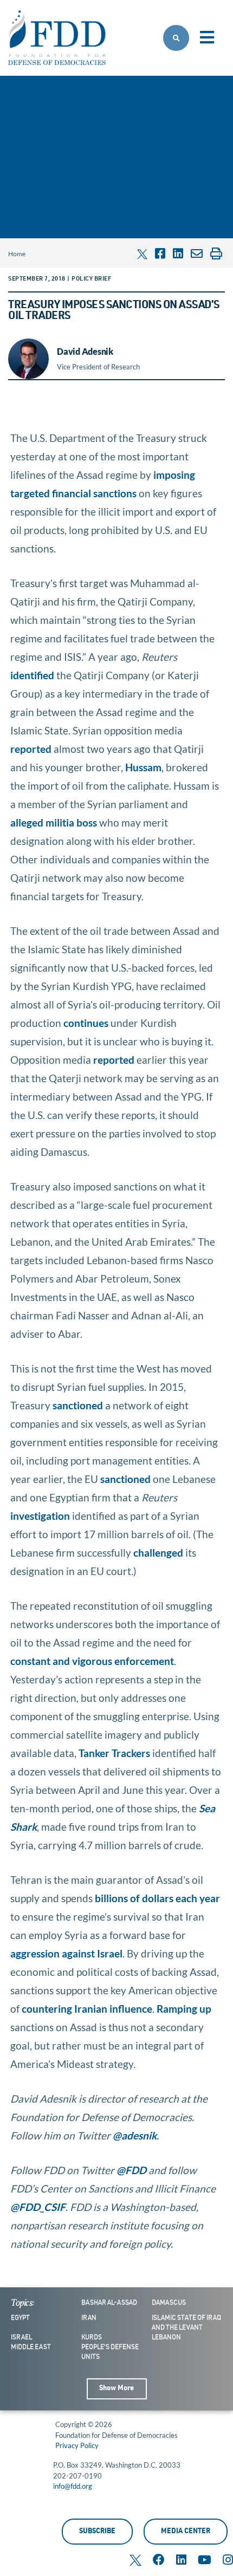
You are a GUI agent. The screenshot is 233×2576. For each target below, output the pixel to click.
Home (17, 254)
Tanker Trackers (114, 1753)
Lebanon (166, 2338)
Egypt (20, 2318)
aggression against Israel (66, 1953)
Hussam (143, 767)
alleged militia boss (54, 822)
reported (31, 749)
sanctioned (78, 1405)
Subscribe (97, 2532)
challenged (158, 1553)
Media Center (186, 2532)
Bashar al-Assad (109, 2303)
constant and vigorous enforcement (92, 1661)
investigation (40, 1516)
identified (32, 675)
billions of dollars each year (157, 1898)
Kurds (92, 2338)
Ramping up (184, 2009)
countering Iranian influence (87, 2009)
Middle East (31, 2347)
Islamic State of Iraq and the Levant (186, 2323)
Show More (116, 2389)
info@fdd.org (73, 2486)
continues (86, 1023)
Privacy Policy (77, 2445)
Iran (89, 2318)
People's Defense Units (110, 2352)
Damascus (169, 2303)
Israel (21, 2338)
